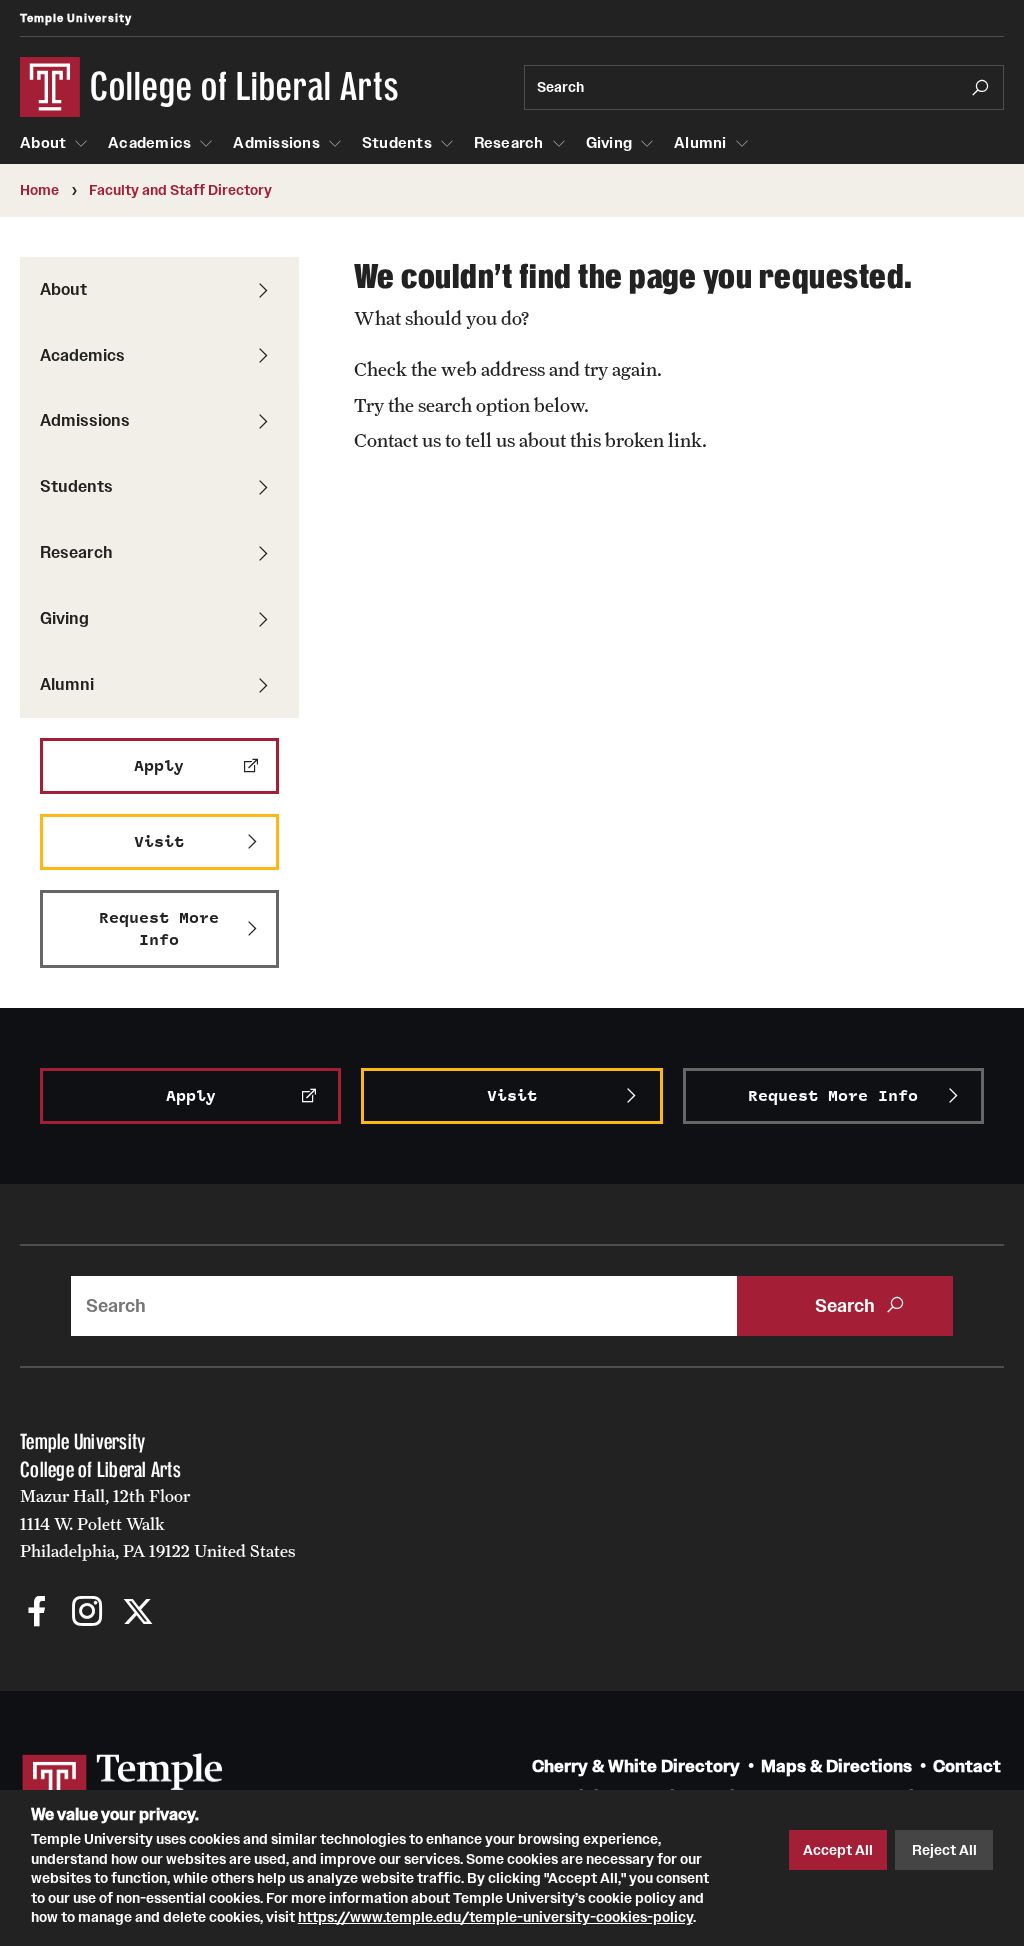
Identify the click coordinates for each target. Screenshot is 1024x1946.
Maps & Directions (836, 1766)
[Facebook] (37, 1613)
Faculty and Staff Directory (180, 190)
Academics (149, 143)
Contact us (397, 440)
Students (397, 143)
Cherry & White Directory (636, 1766)
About (43, 143)
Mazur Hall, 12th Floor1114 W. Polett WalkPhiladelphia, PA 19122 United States (158, 1523)
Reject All (944, 1850)
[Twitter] (137, 1613)
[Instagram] (87, 1613)
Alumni (700, 143)
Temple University (76, 18)
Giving (609, 143)
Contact (967, 1766)
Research (509, 143)
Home (39, 190)
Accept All (838, 1850)
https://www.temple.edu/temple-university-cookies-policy (495, 1917)
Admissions (276, 143)
